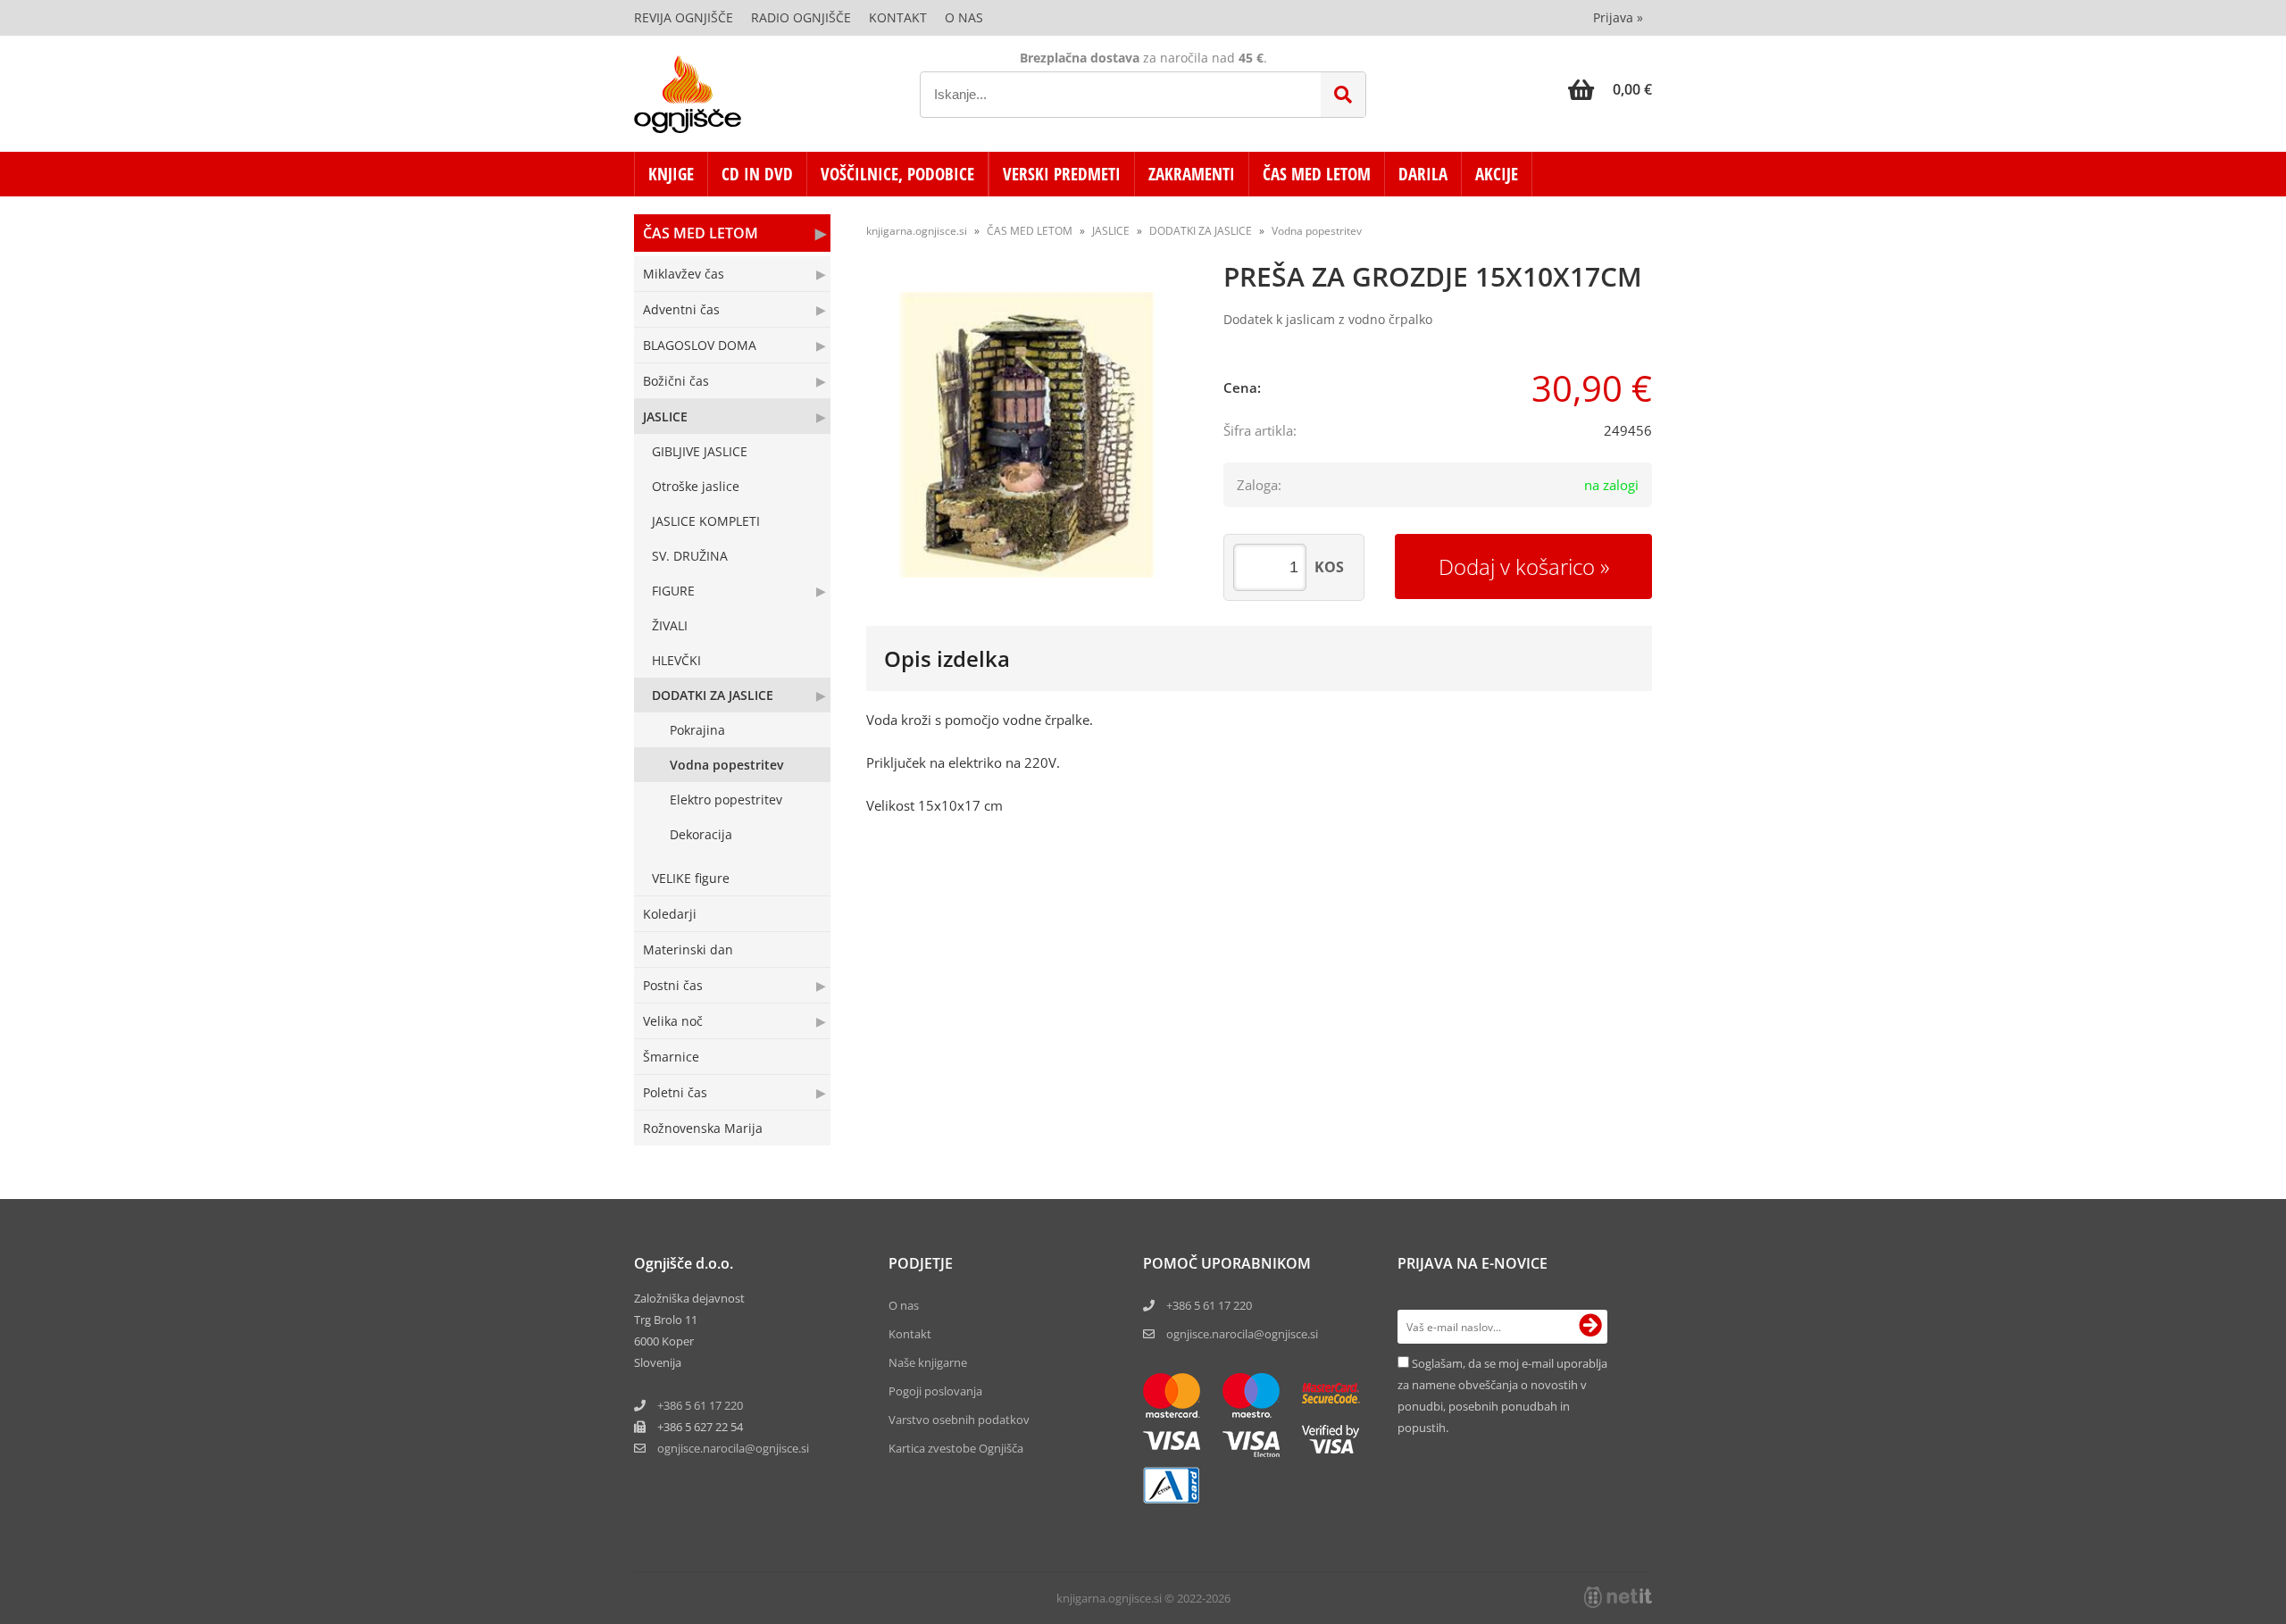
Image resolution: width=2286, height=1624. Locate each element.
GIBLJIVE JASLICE (700, 451)
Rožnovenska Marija (703, 1128)
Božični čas (676, 381)
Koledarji (670, 914)
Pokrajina (697, 730)
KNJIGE (671, 174)
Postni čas (673, 985)
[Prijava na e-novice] (1590, 1327)
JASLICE (665, 416)
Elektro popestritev (726, 800)
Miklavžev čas (684, 274)
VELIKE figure (691, 878)
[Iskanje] (1343, 95)
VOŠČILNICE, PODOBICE (897, 174)
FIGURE (673, 591)
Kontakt (898, 17)
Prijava (1618, 17)
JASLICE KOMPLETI (706, 521)
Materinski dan (688, 949)
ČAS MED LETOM (1317, 174)
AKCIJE (1497, 174)
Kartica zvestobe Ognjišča (956, 1448)
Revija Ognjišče (684, 17)
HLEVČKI (676, 660)
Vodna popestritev (726, 765)
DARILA (1423, 174)
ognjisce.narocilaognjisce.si (733, 1448)
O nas (964, 17)
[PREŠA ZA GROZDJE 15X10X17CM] (1027, 435)
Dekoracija (701, 834)
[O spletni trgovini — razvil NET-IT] (1618, 1597)
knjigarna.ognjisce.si (917, 231)
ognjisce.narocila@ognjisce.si (1242, 1334)
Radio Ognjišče (801, 17)
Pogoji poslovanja (935, 1391)
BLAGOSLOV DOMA (700, 345)
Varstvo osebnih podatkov (959, 1420)
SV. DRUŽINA (690, 556)
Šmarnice (671, 1057)
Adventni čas (681, 309)
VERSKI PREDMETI (1062, 174)
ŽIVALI (670, 625)
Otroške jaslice (696, 486)
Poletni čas (675, 1092)
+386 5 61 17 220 (700, 1405)
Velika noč (673, 1021)
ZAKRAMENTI (1192, 174)
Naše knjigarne (928, 1362)
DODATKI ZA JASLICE (713, 695)
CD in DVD (757, 174)
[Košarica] (1610, 89)
